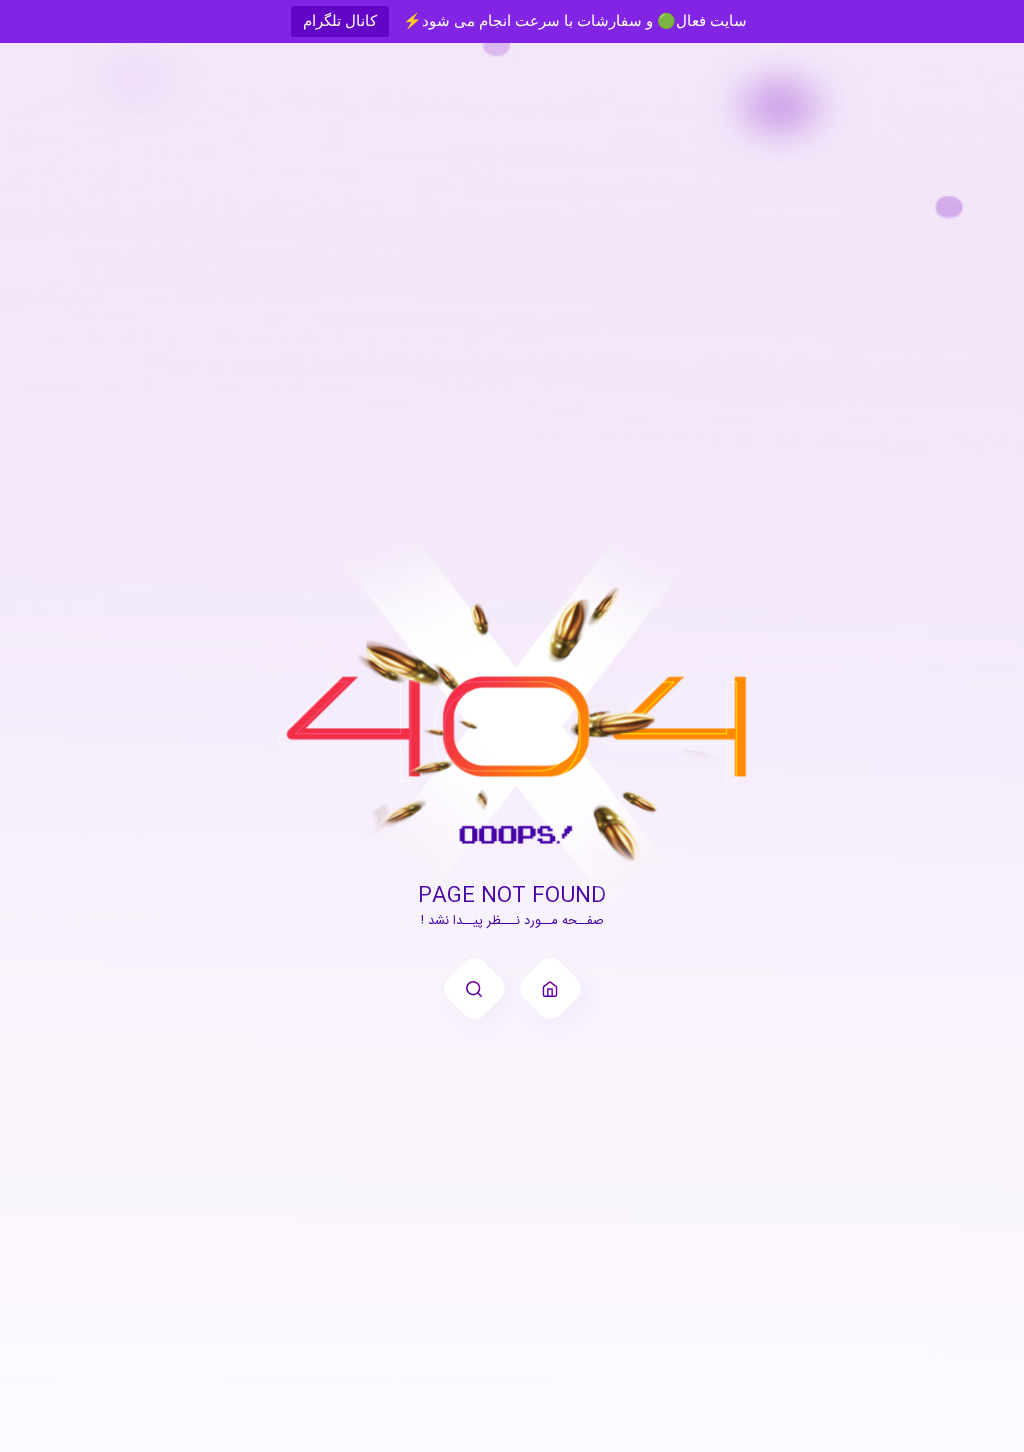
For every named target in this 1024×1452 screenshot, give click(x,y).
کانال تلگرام (340, 20)
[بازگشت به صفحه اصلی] (550, 988)
